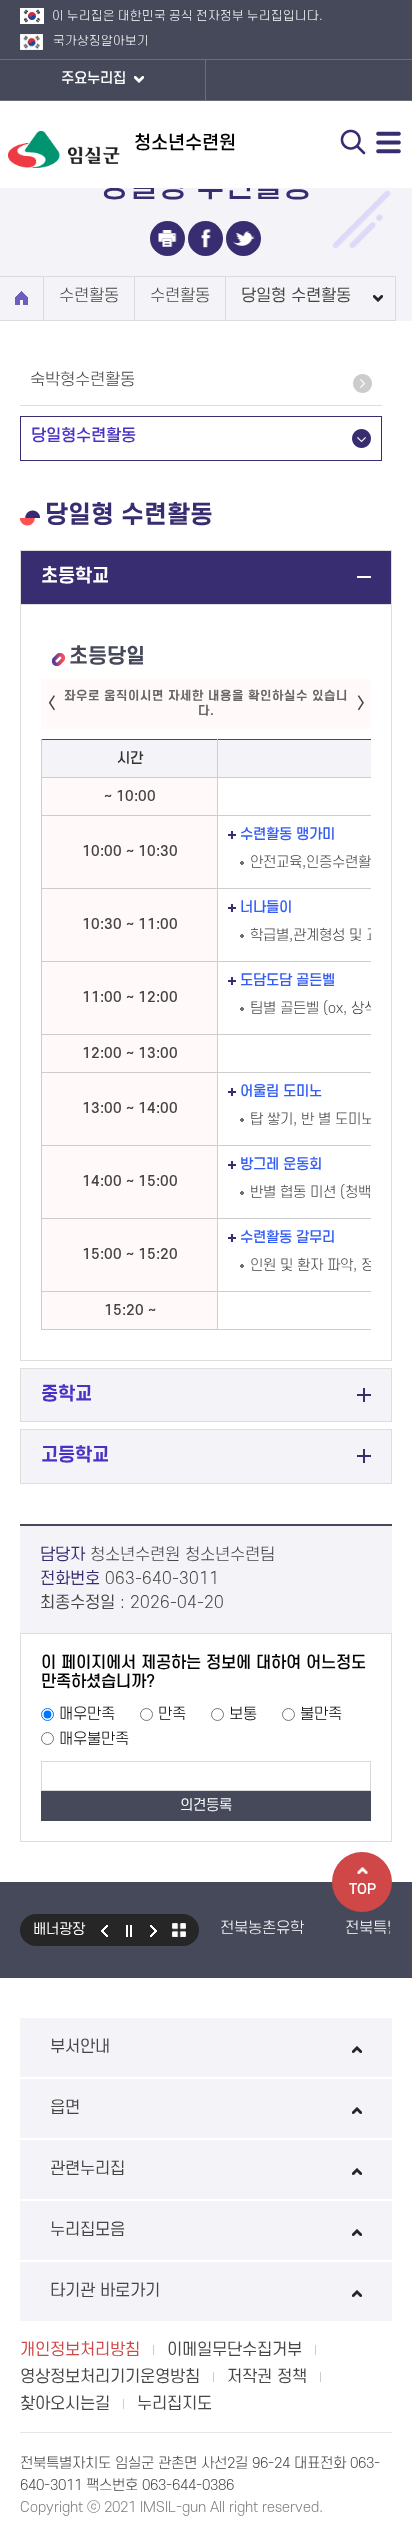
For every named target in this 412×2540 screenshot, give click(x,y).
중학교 (66, 1394)
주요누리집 (95, 78)
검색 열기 (353, 142)
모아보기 (179, 1930)
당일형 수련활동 (296, 296)
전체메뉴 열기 (389, 142)
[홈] (21, 298)
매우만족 (87, 1714)
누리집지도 (174, 2404)
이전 (104, 1930)
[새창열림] (167, 238)
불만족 (321, 1714)
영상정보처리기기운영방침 (110, 2377)
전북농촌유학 (262, 1928)
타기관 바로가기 (105, 2291)
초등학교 (75, 576)
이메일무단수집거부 (234, 2350)
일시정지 (129, 1930)
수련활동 (89, 296)
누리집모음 (87, 2230)
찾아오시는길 (65, 2404)
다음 (154, 1930)
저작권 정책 (267, 2377)
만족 (172, 1714)
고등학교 (75, 1455)
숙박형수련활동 (82, 380)
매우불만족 (94, 1739)
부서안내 (80, 2047)
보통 (243, 1714)
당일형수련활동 (83, 436)
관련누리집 (87, 2169)
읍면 (65, 2108)
